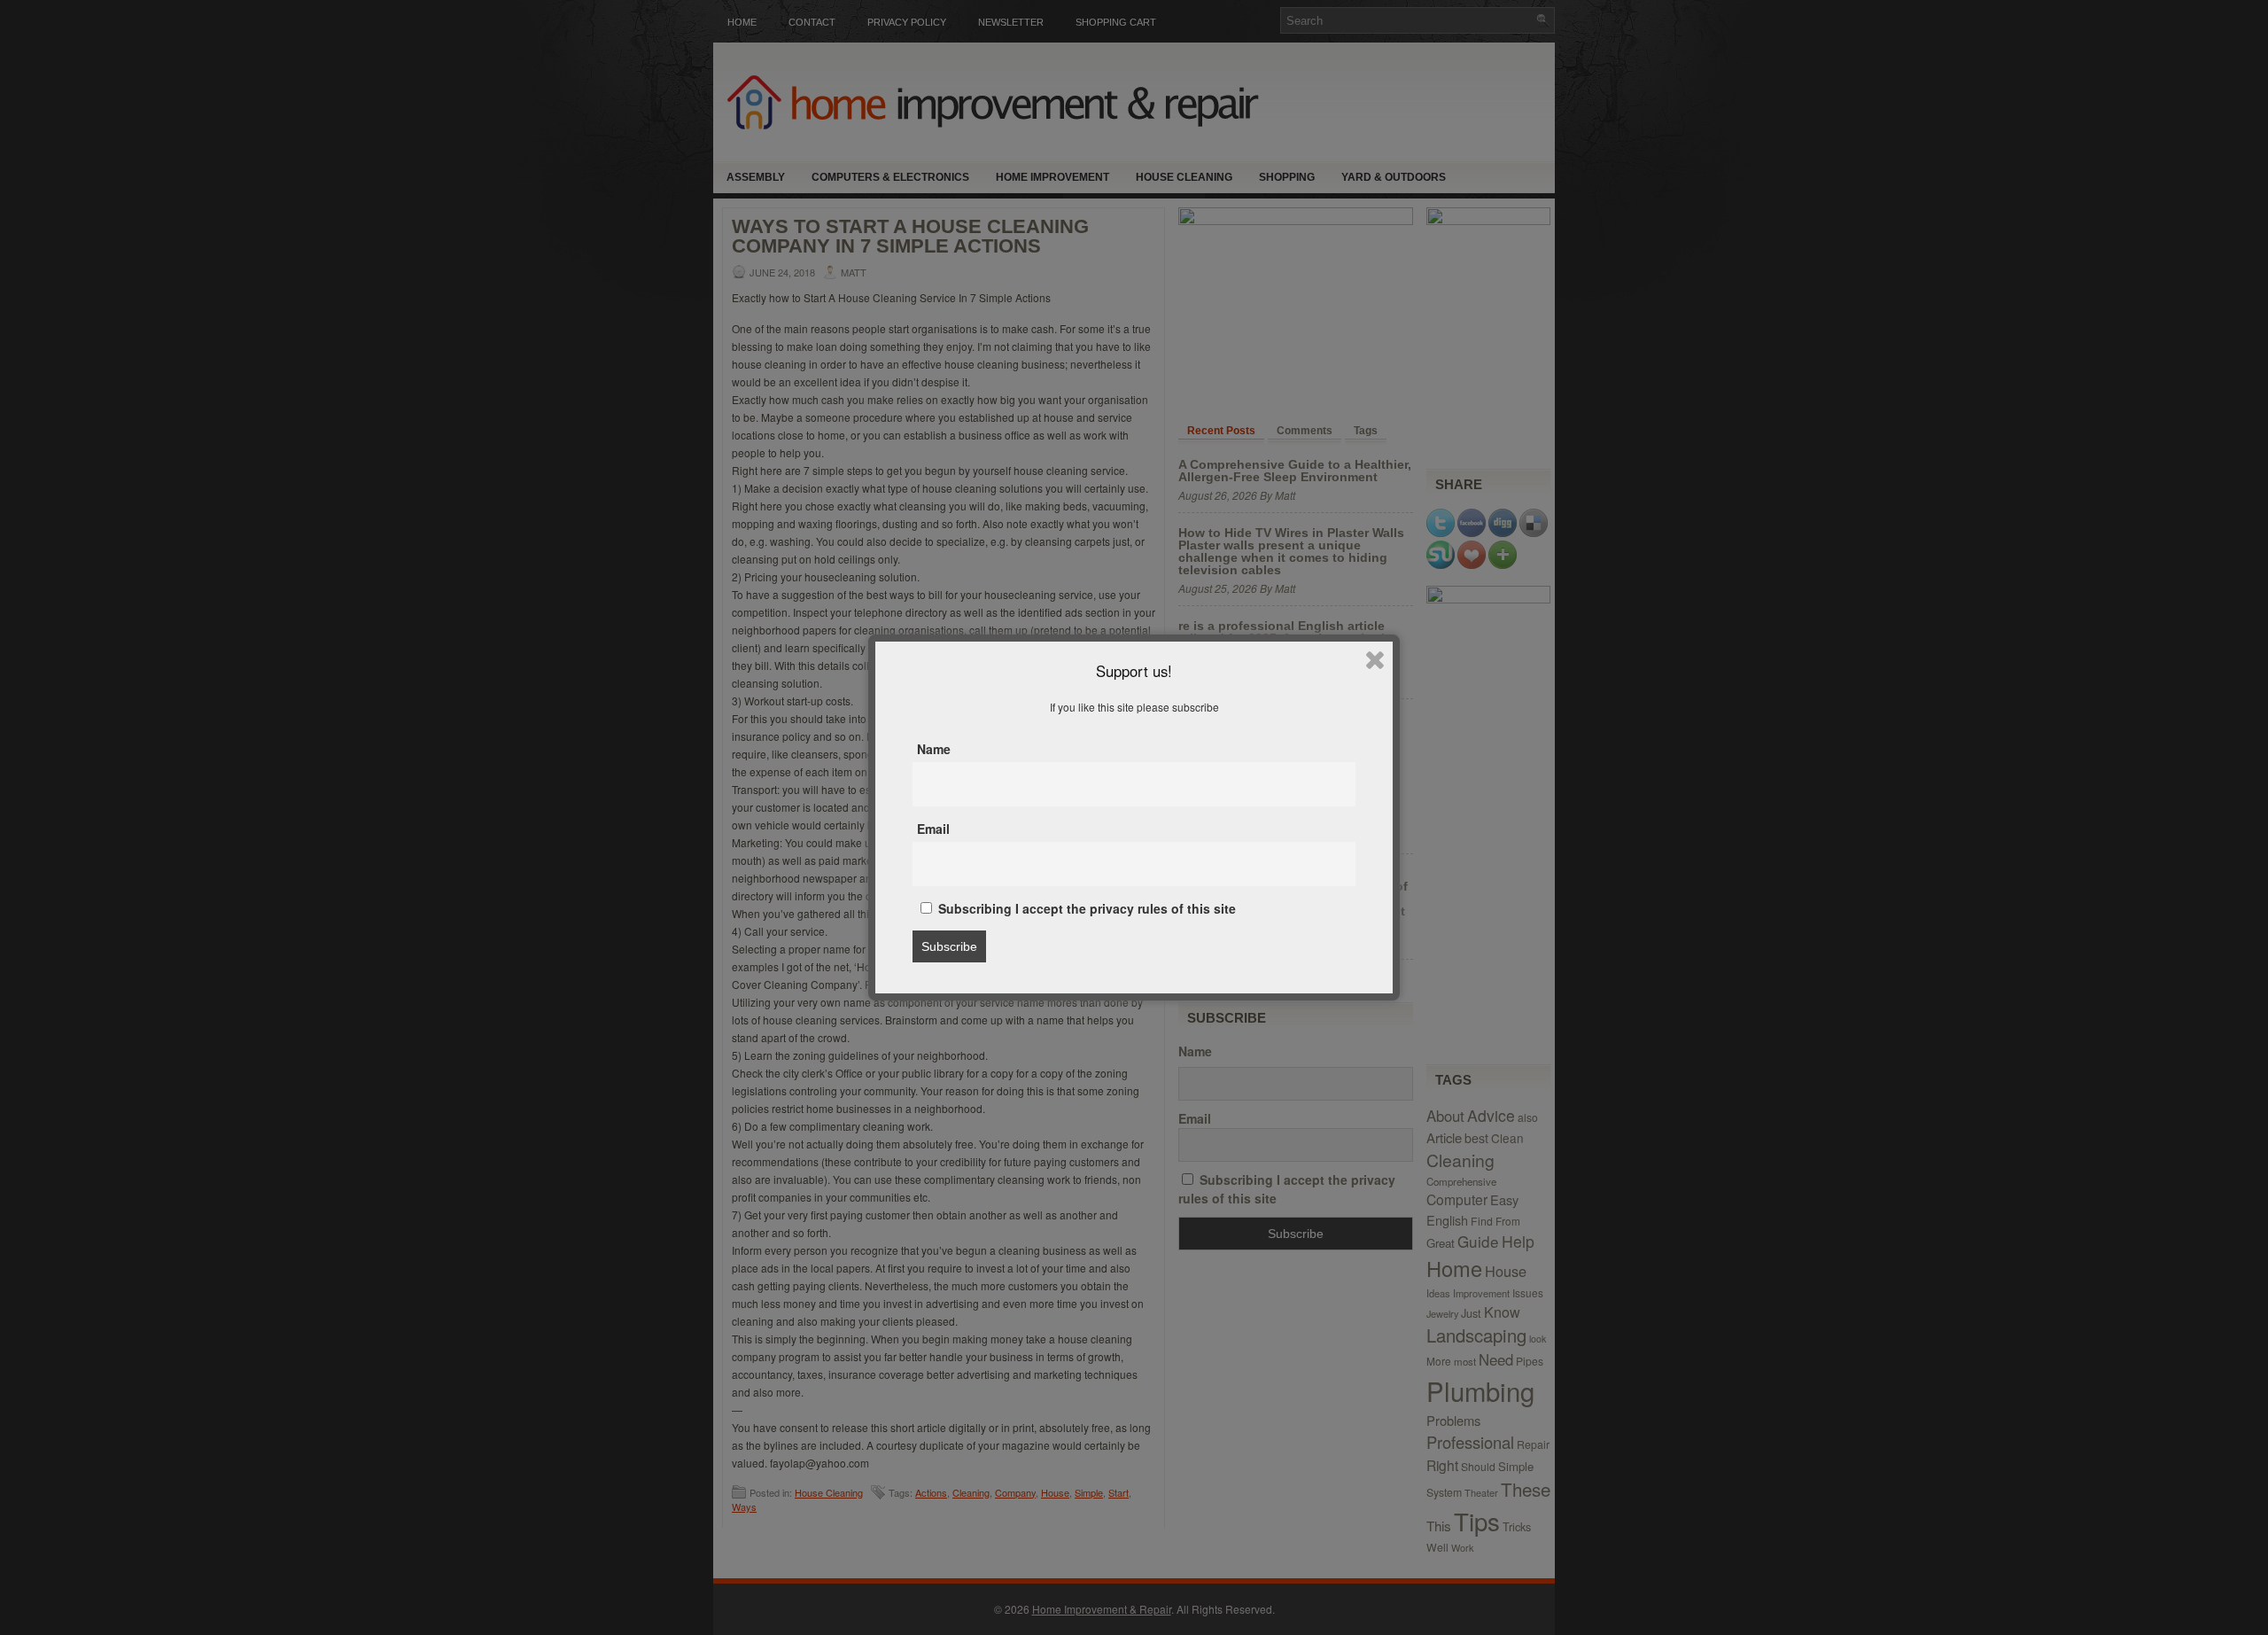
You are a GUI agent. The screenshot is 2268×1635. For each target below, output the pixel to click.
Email (933, 829)
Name (934, 749)
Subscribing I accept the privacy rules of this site (1085, 908)
